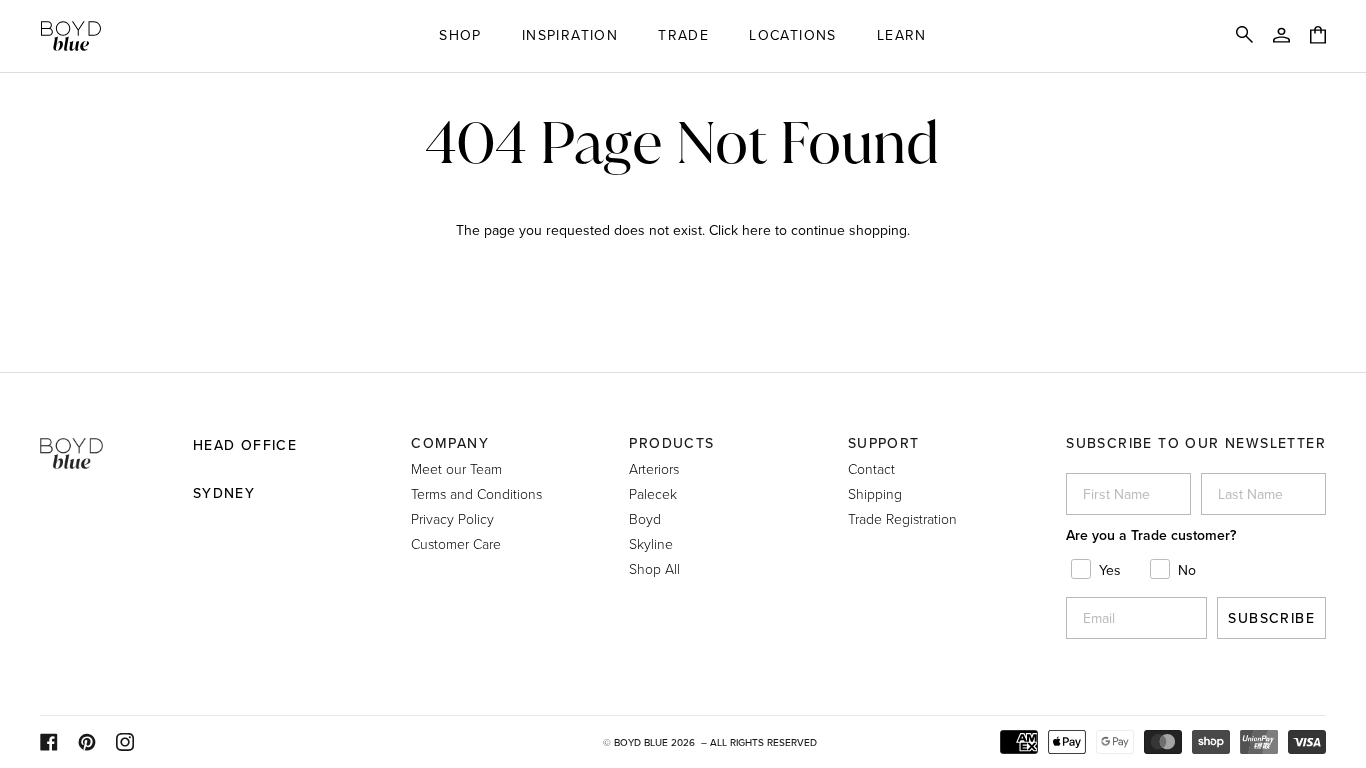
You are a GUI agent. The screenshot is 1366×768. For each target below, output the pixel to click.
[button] (460, 36)
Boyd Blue (641, 742)
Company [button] (450, 443)
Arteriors (654, 468)
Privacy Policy (452, 518)
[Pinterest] (87, 742)
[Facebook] (49, 742)
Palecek (653, 493)
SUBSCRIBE (1271, 618)
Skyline (651, 543)
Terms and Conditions (476, 493)
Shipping (875, 493)
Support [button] (884, 443)
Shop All (654, 568)
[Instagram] (125, 742)
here (756, 230)
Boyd (645, 518)
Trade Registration (902, 518)
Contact (871, 468)
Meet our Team (456, 468)
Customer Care (456, 543)
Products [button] (671, 443)
